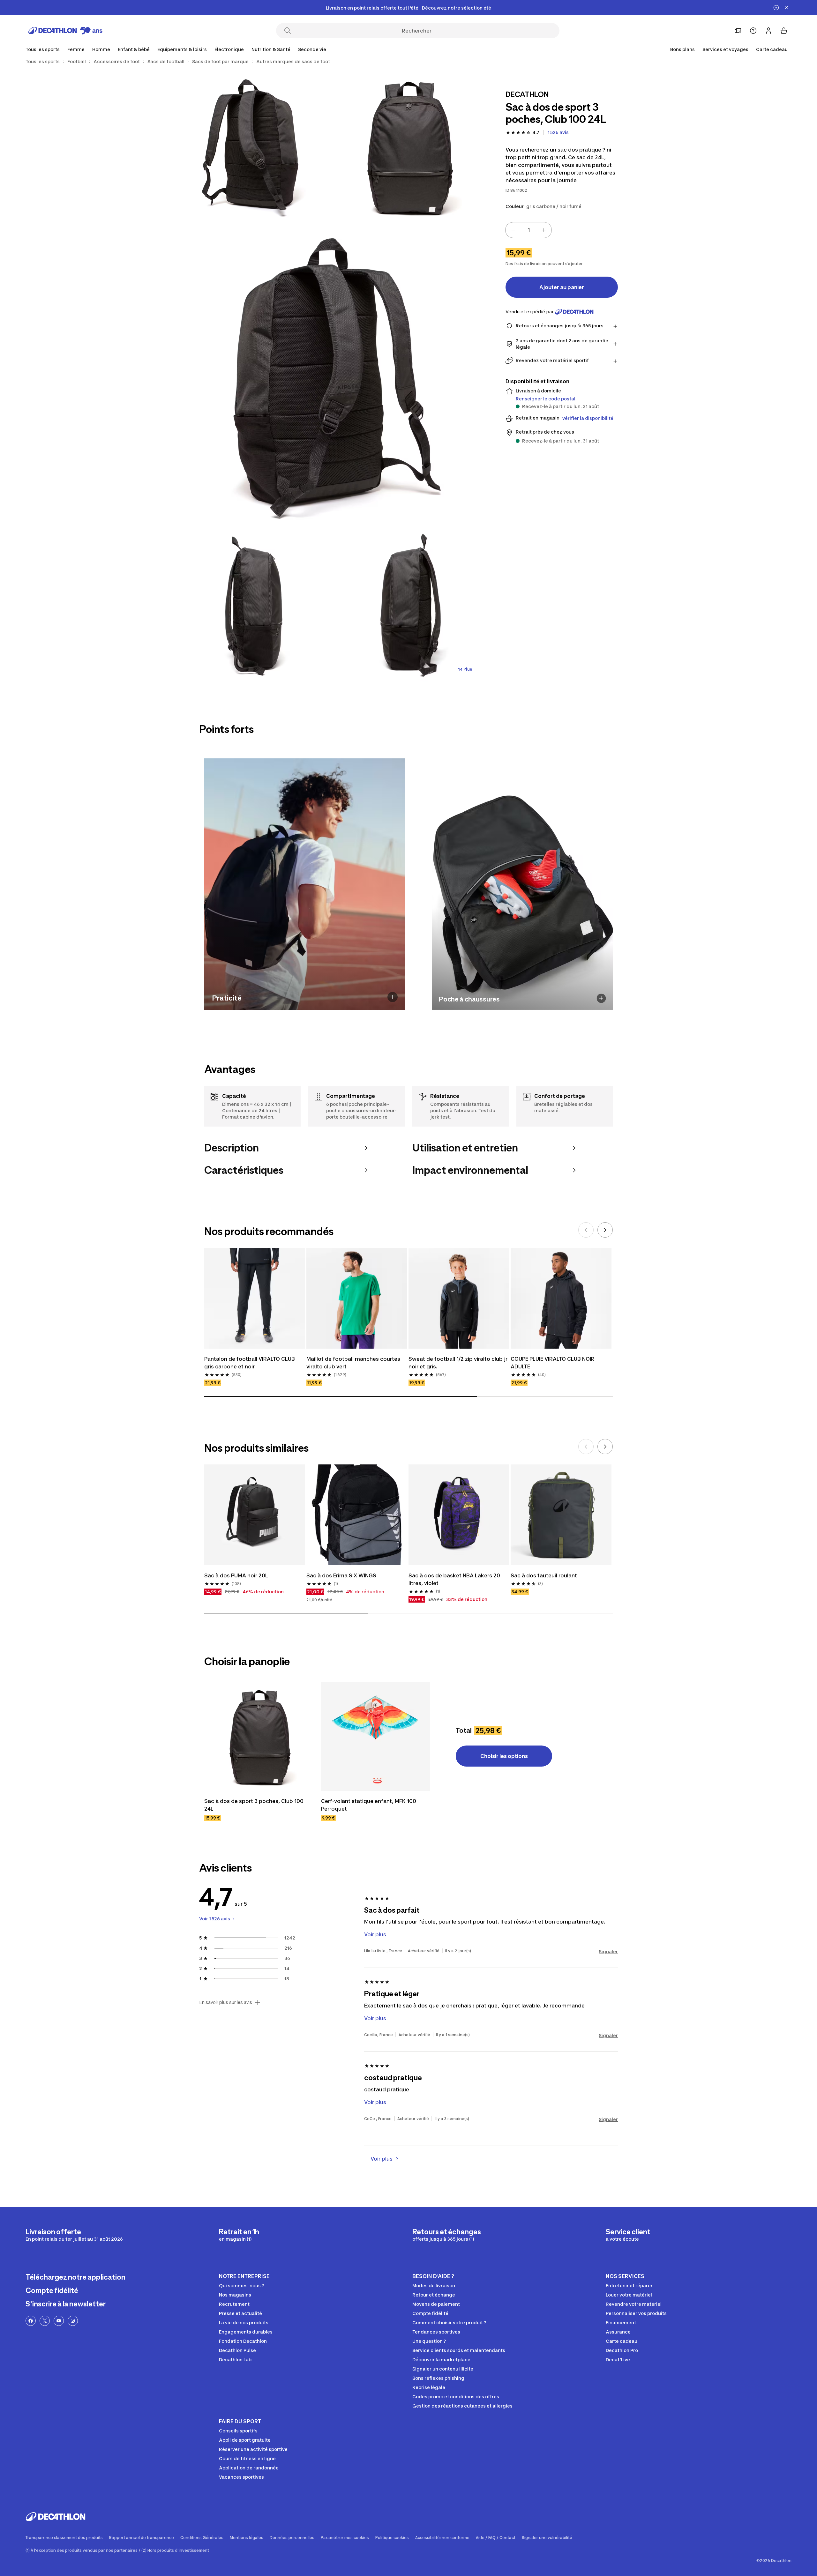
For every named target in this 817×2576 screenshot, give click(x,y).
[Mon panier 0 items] (784, 31)
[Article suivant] (605, 1230)
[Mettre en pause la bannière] (776, 8)
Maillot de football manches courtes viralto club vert (353, 1363)
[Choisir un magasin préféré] (738, 31)
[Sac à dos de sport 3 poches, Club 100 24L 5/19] (408, 606)
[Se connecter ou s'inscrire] (768, 31)
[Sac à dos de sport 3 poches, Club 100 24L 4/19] (255, 606)
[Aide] (753, 31)
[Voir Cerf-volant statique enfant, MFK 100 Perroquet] (376, 1736)
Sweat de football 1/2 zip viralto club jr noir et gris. (458, 1363)
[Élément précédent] (586, 1230)
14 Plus (465, 669)
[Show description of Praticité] (393, 997)
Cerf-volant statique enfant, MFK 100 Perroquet (369, 1805)
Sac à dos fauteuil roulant (544, 1575)
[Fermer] (786, 8)
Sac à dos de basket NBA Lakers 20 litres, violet (454, 1579)
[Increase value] (544, 230)
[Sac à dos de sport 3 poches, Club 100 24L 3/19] (332, 376)
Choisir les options (504, 1756)
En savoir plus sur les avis (226, 2002)
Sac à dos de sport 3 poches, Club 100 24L (254, 1805)
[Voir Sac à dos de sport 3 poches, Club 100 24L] (259, 1736)
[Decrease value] (513, 230)
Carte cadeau (772, 49)
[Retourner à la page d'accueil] (65, 31)
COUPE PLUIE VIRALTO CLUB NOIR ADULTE (553, 1363)
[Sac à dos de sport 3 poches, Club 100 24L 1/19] (408, 146)
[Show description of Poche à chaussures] (601, 998)
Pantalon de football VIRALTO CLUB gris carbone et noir (250, 1363)
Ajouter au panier (562, 287)
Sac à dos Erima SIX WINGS (341, 1575)
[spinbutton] (528, 230)
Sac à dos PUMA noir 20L (236, 1575)
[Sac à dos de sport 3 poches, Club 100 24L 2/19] (255, 146)
